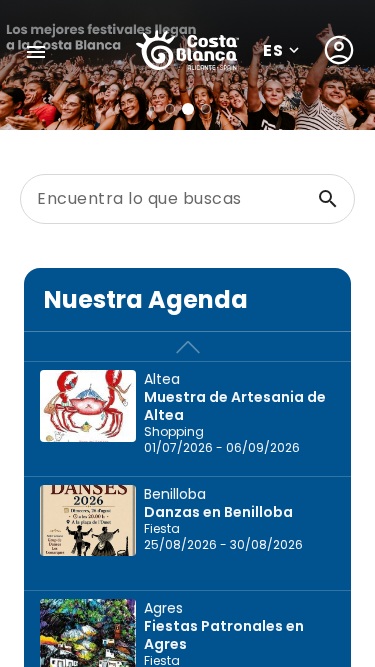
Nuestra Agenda (146, 299)
